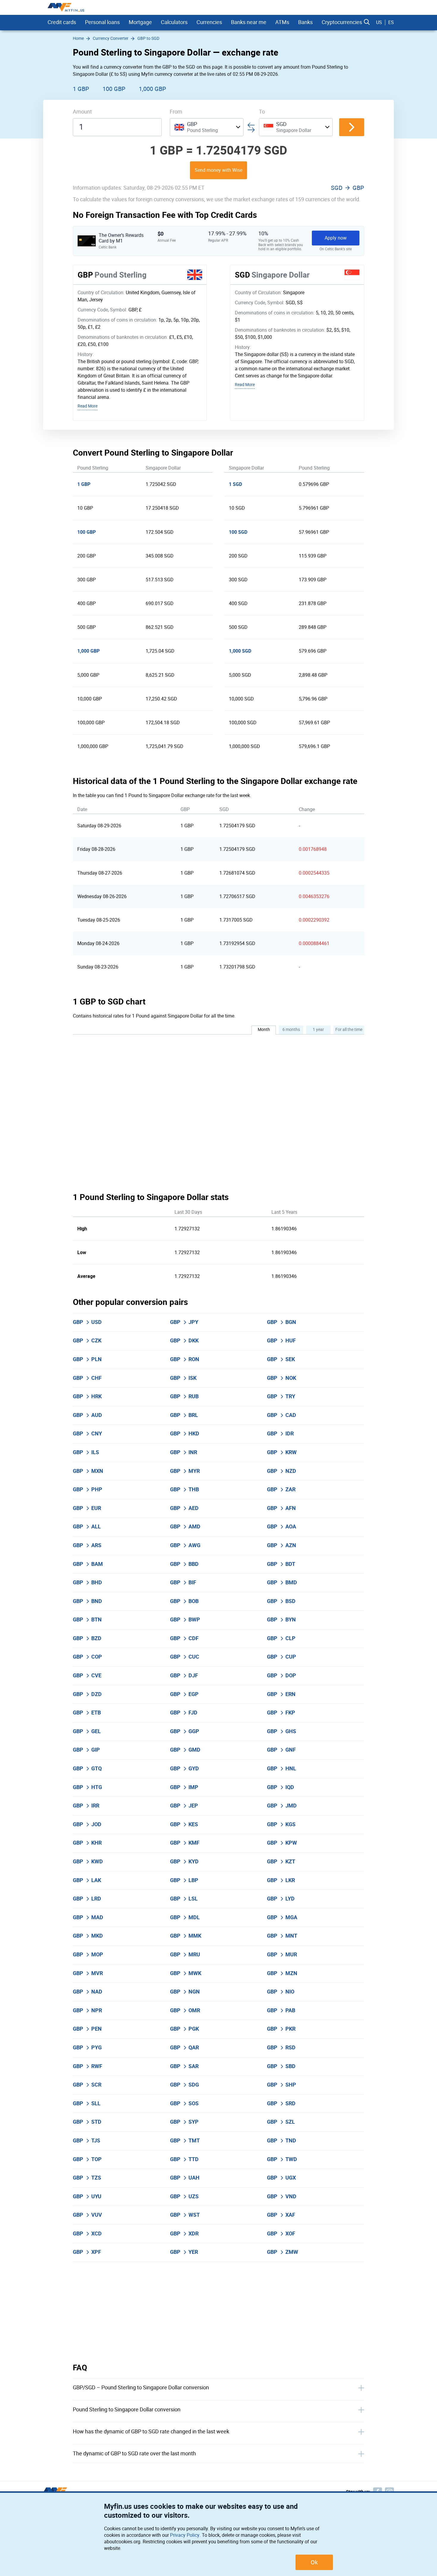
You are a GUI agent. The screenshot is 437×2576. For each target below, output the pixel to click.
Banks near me (249, 22)
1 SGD (235, 484)
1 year (318, 1030)
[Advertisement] (218, 2312)
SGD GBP (348, 188)
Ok (314, 2562)
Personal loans (102, 22)
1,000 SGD (240, 651)
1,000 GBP (153, 89)
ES (391, 22)
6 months (291, 1030)
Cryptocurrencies (342, 22)
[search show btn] (367, 22)
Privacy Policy (185, 2535)
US (379, 22)
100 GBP (114, 89)
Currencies (209, 22)
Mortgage (140, 22)
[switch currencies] (352, 127)
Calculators (174, 22)
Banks (305, 22)
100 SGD (238, 532)
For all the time (349, 1030)
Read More (88, 406)
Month (264, 1030)
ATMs (282, 22)
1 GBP (81, 89)
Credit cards (62, 22)
